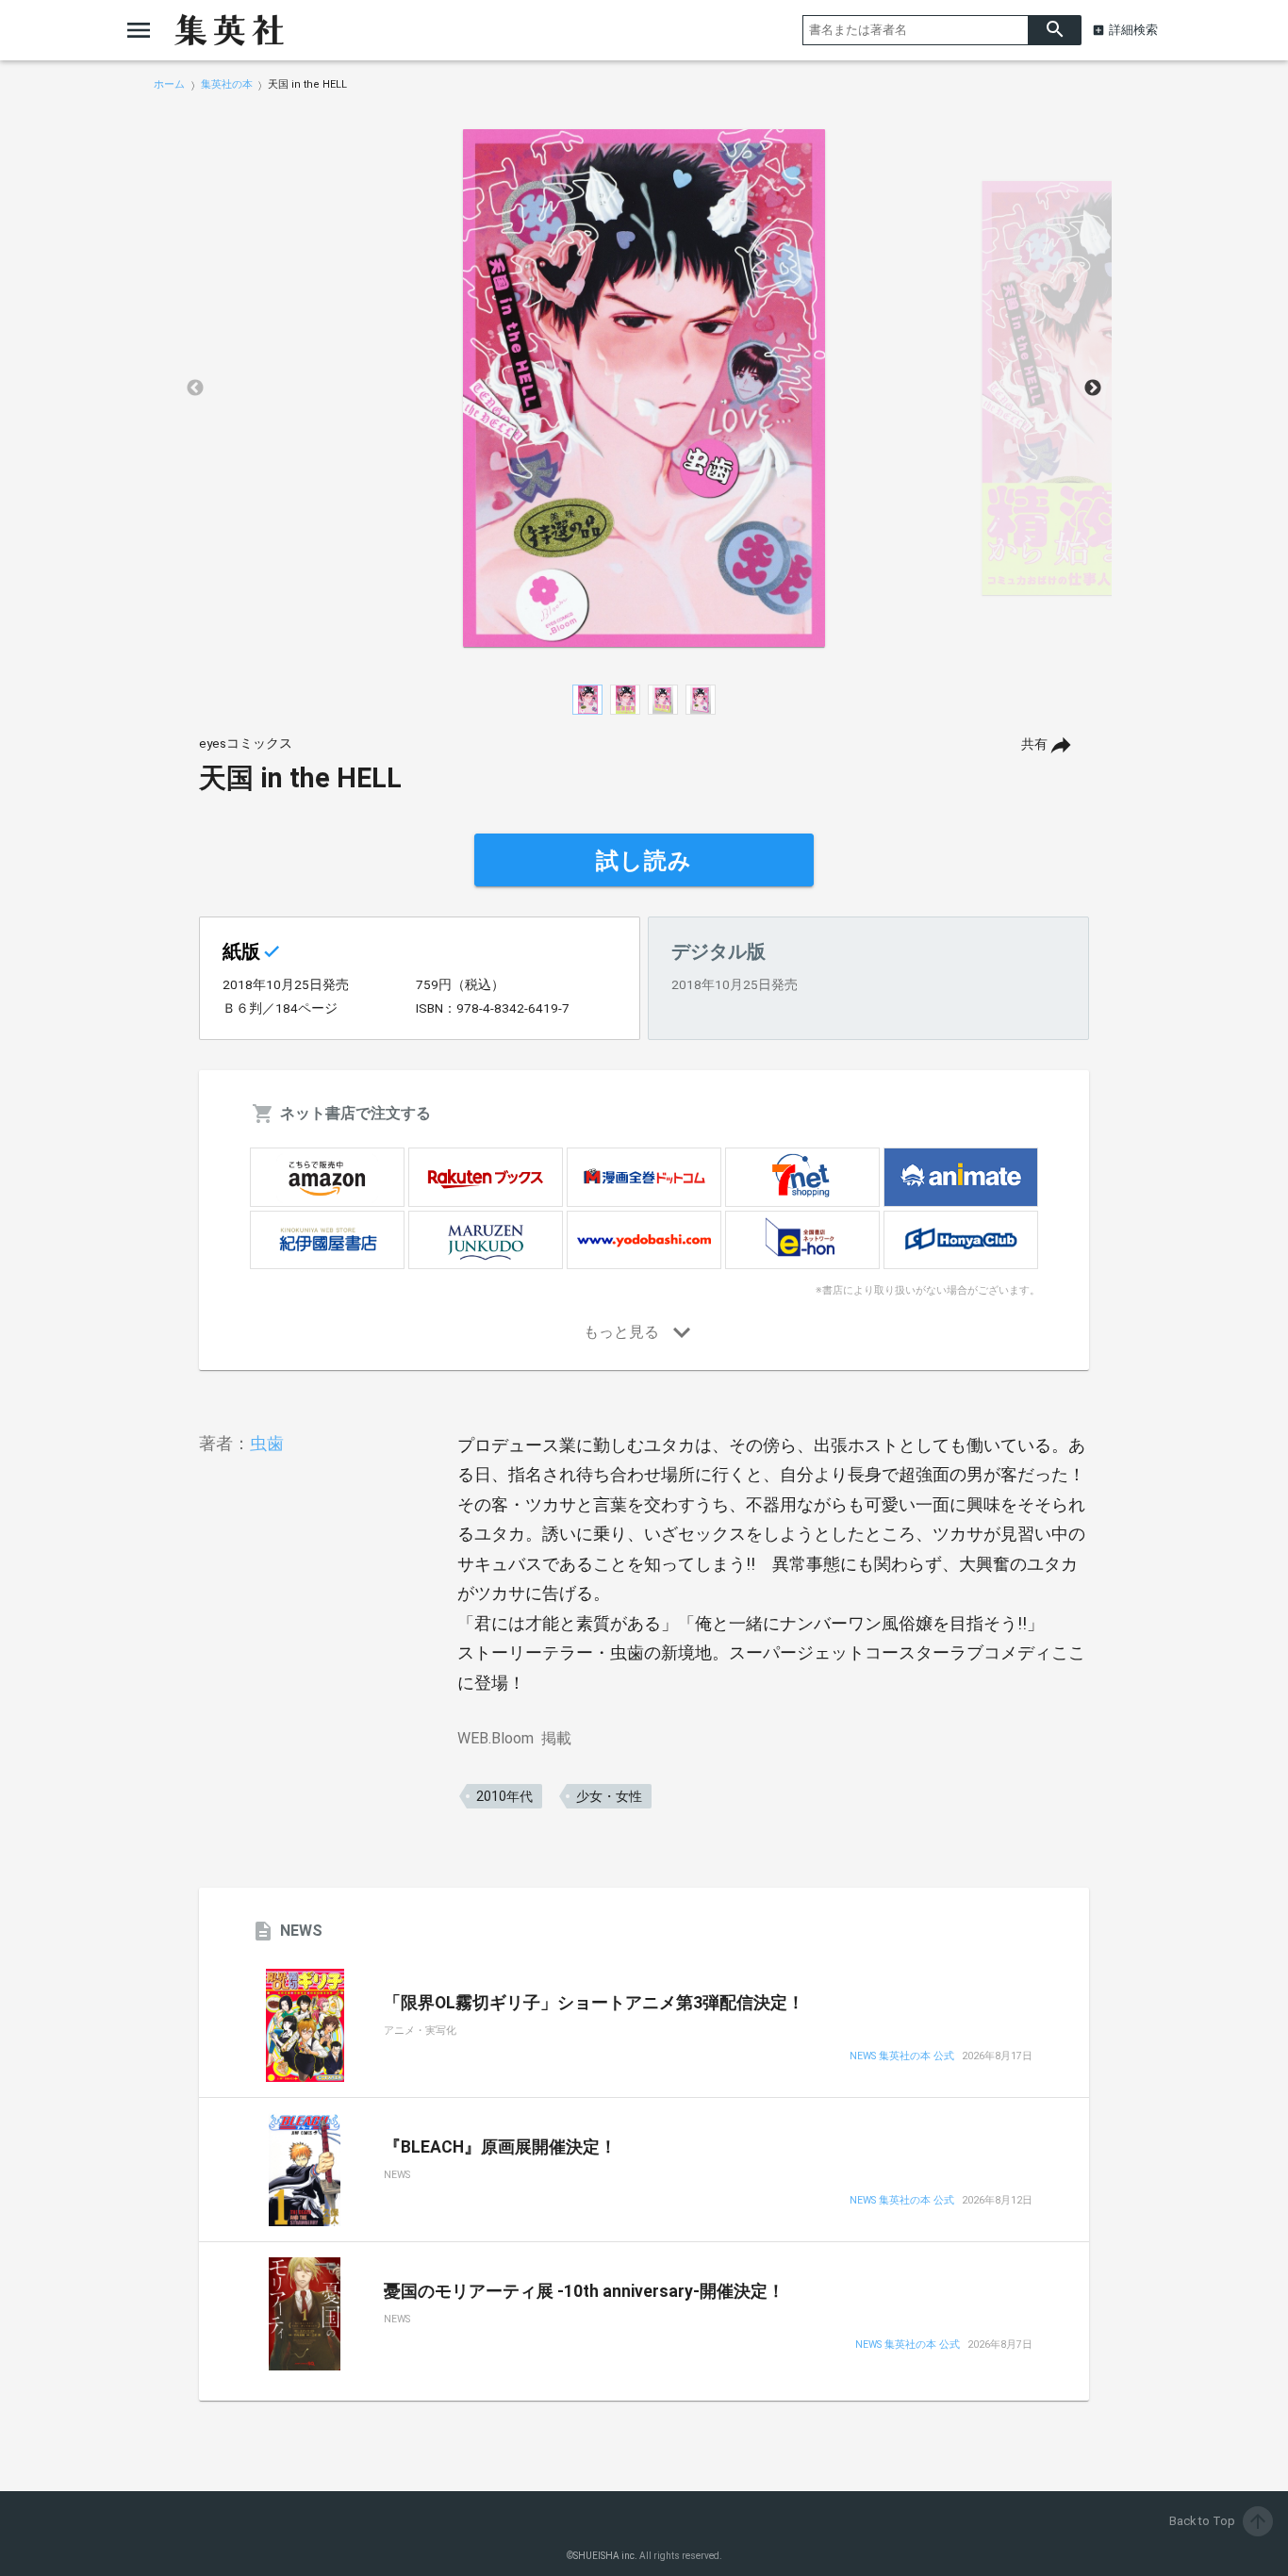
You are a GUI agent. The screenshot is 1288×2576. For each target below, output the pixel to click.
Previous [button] (195, 388)
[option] (644, 388)
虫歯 (267, 1443)
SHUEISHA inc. (605, 2556)
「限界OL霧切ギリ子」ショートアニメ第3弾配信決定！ (594, 2003)
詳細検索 (1133, 30)
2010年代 (504, 1796)
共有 (1034, 744)
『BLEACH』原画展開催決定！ (500, 2147)
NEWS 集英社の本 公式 (902, 2057)
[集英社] (229, 30)
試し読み (644, 861)
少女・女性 (609, 1796)
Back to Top (1219, 2521)
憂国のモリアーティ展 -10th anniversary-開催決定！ (584, 2291)
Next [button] (1093, 388)
